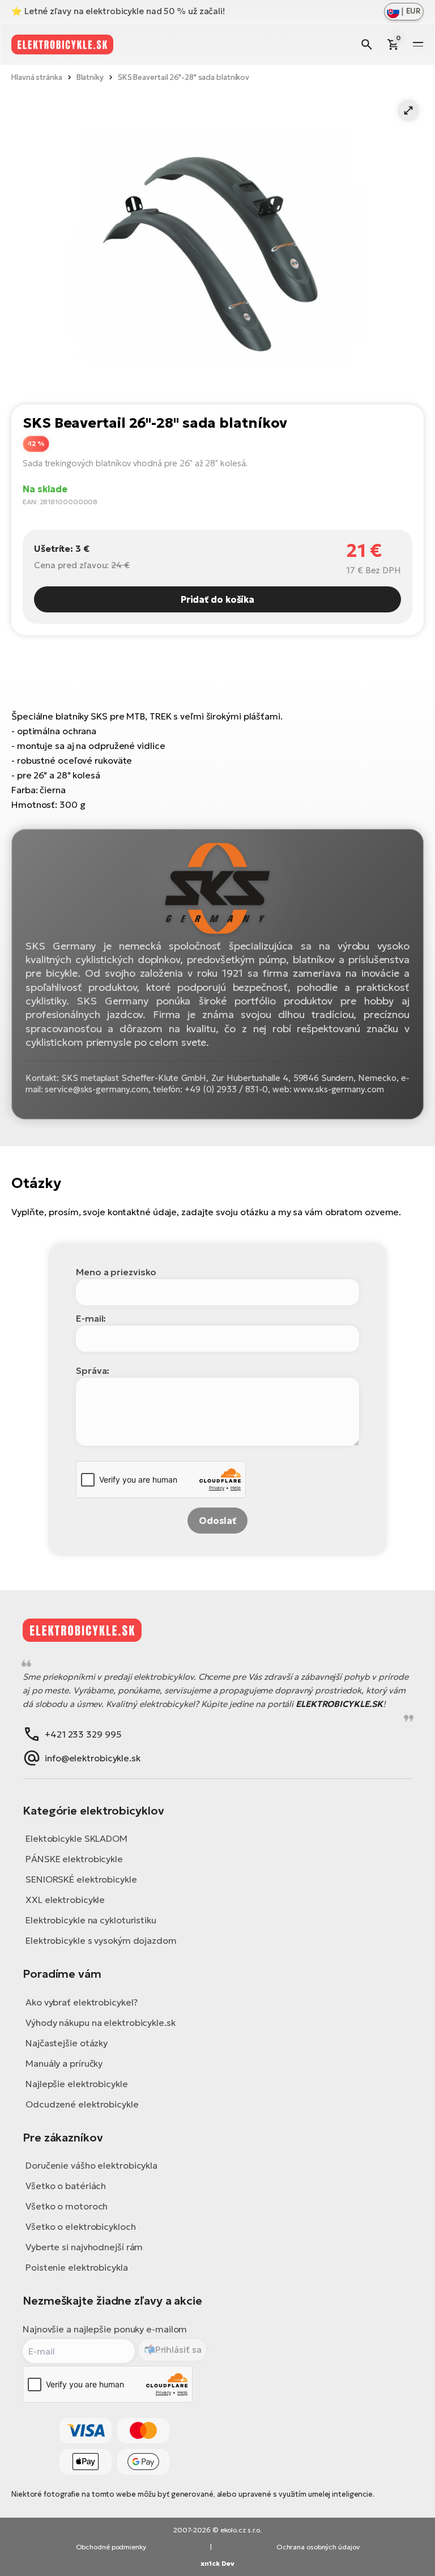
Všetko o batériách (66, 2186)
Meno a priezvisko (116, 1272)
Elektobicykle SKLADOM (76, 1838)
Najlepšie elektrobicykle (77, 2084)
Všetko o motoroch (67, 2206)
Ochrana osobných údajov (318, 2547)
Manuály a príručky (64, 2063)
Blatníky (90, 77)
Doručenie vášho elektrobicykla (91, 2165)
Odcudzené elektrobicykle (82, 2104)
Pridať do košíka (217, 599)
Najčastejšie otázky (67, 2043)
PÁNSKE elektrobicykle (74, 1859)
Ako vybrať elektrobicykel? (81, 2002)
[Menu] (418, 44)
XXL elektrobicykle (65, 1900)
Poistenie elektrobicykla (77, 2267)
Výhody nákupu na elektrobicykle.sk (101, 2023)
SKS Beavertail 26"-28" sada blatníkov (184, 77)
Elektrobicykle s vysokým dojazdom (101, 1940)
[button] (408, 110)
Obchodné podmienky (111, 2547)
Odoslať (217, 1521)
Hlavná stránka (37, 77)
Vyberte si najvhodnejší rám (84, 2247)
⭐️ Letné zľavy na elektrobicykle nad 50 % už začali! (118, 11)
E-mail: (91, 1318)
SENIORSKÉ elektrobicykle (81, 1879)
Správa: (93, 1370)
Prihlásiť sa (178, 2349)
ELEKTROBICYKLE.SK (339, 1704)
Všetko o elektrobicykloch (81, 2226)
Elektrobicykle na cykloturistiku (91, 1920)
